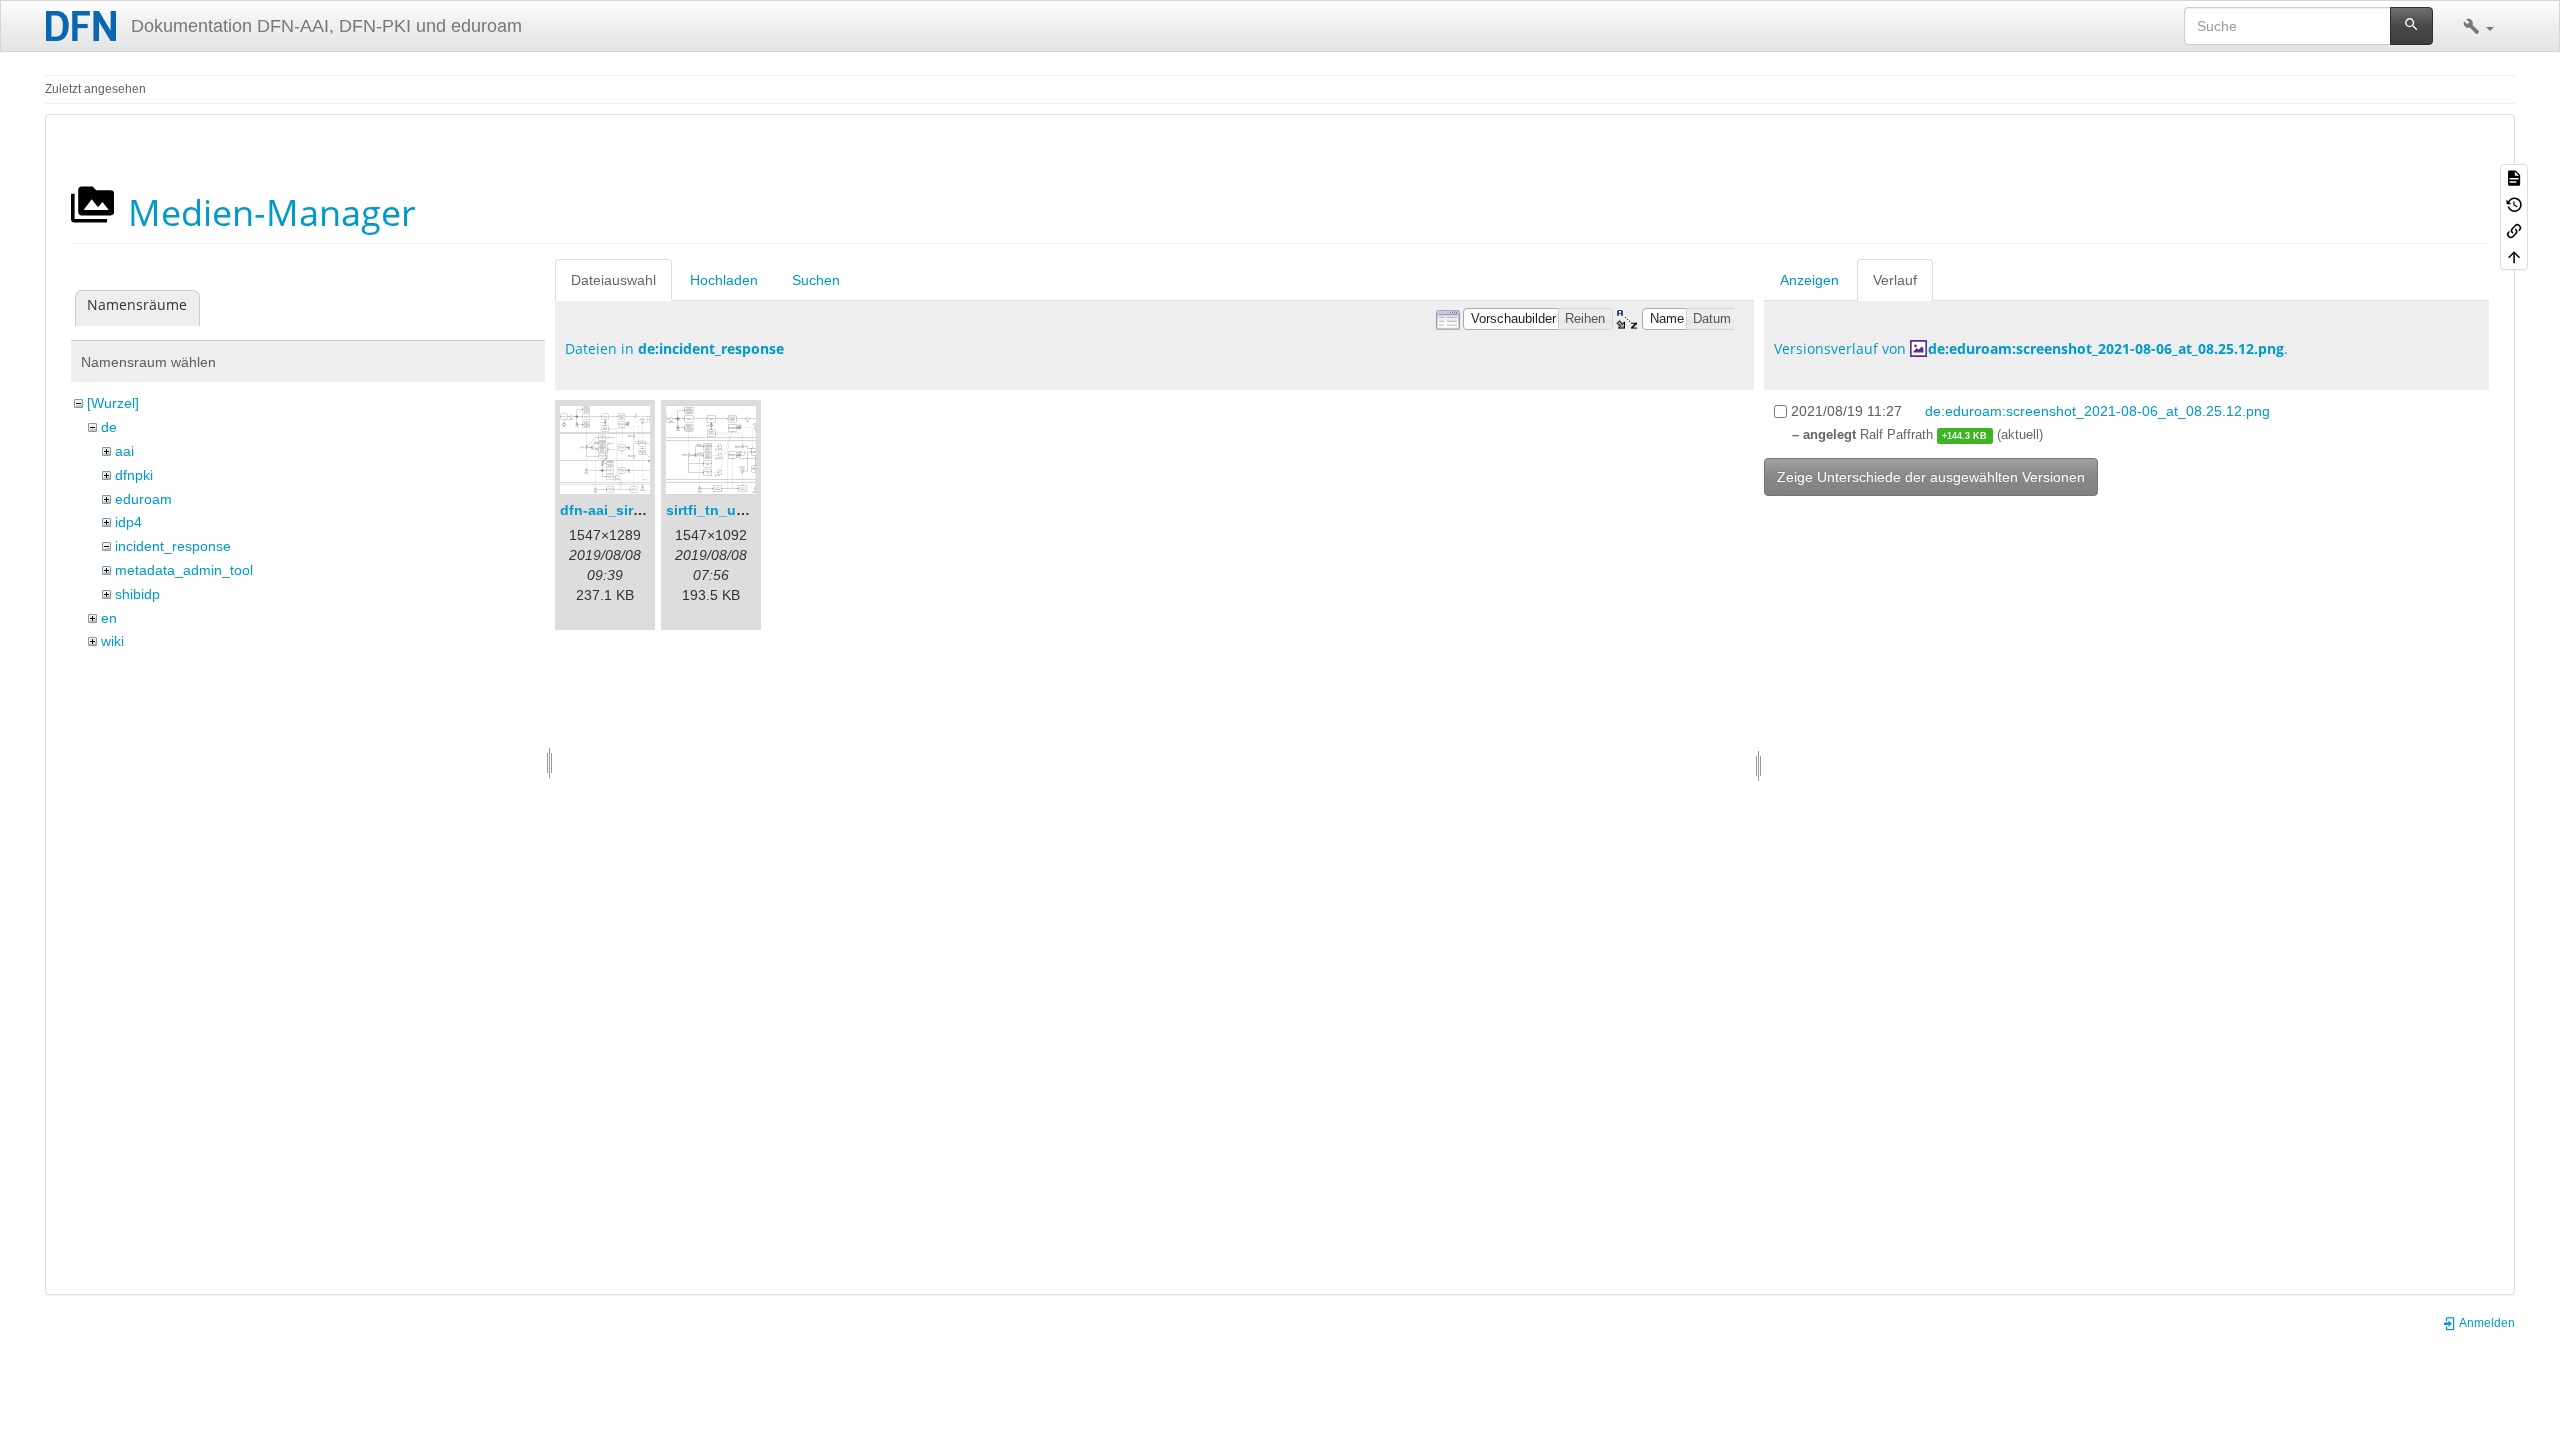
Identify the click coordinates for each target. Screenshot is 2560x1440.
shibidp (137, 594)
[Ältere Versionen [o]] (2514, 203)
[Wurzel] (113, 403)
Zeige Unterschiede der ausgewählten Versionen (1931, 477)
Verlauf (1895, 280)
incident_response (173, 546)
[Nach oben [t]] (2514, 256)
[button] (2478, 26)
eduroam (143, 499)
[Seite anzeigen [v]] (2514, 177)
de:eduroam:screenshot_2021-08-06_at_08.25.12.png (2106, 348)
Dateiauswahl (613, 280)
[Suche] (2411, 26)
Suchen (816, 280)
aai (124, 451)
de (109, 427)
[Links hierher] (2514, 230)
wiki (112, 641)
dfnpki (134, 475)
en (109, 618)
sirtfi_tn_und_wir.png (739, 510)
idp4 (128, 522)
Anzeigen (1809, 280)
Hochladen (724, 280)
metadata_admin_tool (184, 570)
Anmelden (2486, 1323)
